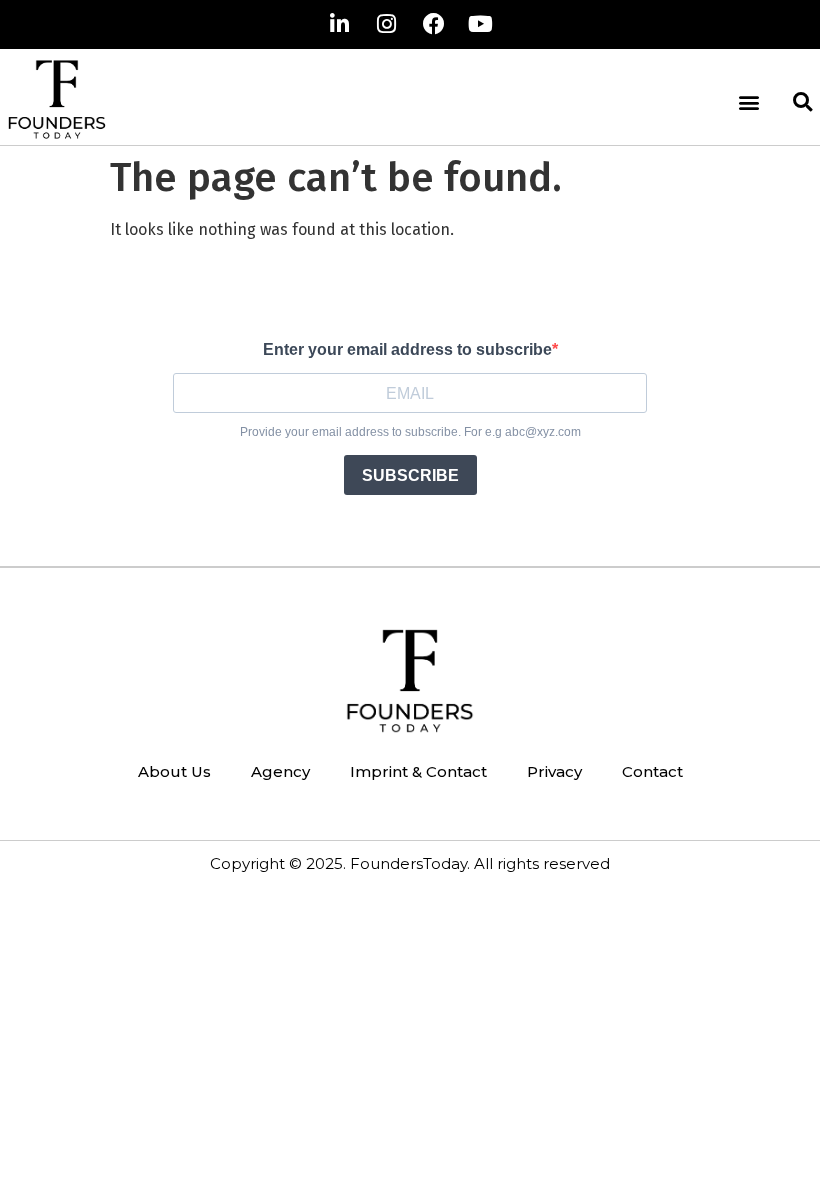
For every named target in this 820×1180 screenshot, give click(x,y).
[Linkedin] (340, 24)
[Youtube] (481, 24)
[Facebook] (434, 24)
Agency (280, 771)
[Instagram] (387, 24)
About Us (174, 771)
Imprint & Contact (418, 771)
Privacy (554, 771)
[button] (748, 102)
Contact (652, 771)
